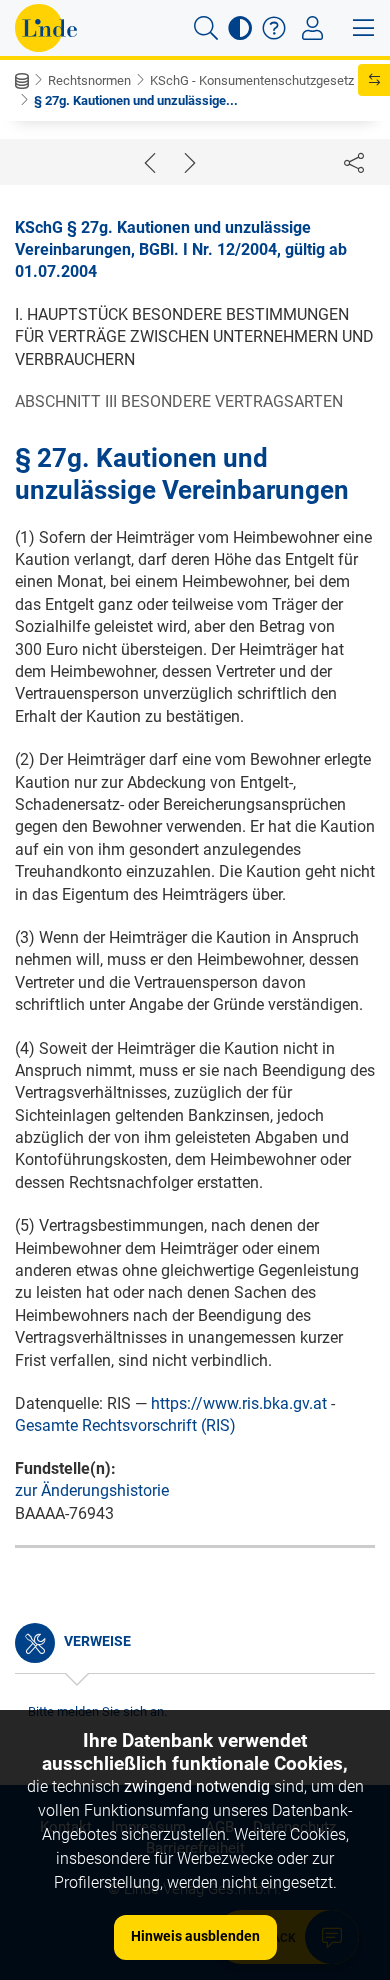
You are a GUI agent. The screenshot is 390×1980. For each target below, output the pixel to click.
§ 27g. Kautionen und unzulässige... (136, 100)
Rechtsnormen (89, 80)
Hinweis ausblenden (195, 1936)
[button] (206, 28)
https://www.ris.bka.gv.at (239, 1403)
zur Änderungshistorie (92, 1490)
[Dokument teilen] (354, 162)
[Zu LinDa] (46, 28)
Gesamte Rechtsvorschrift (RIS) (125, 1425)
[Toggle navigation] (312, 28)
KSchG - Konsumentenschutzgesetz (252, 80)
